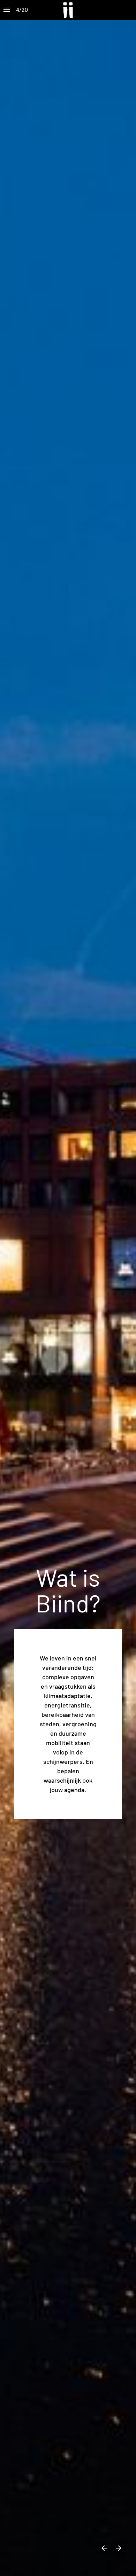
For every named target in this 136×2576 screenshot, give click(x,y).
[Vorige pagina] (104, 2548)
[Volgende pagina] (118, 2548)
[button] (68, 10)
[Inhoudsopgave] (7, 10)
